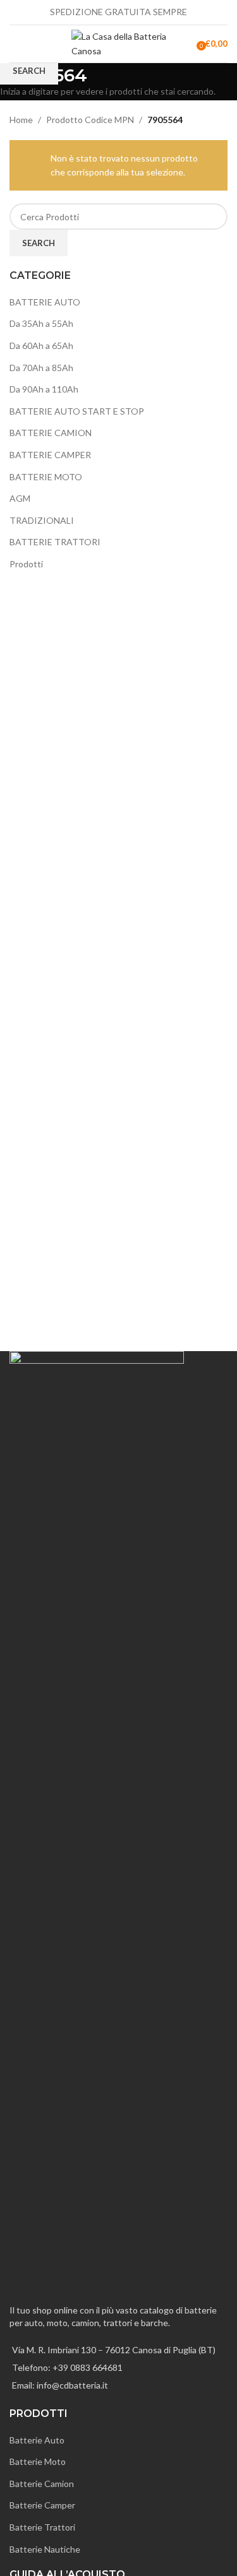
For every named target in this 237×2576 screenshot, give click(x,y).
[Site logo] (119, 43)
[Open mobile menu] (15, 44)
